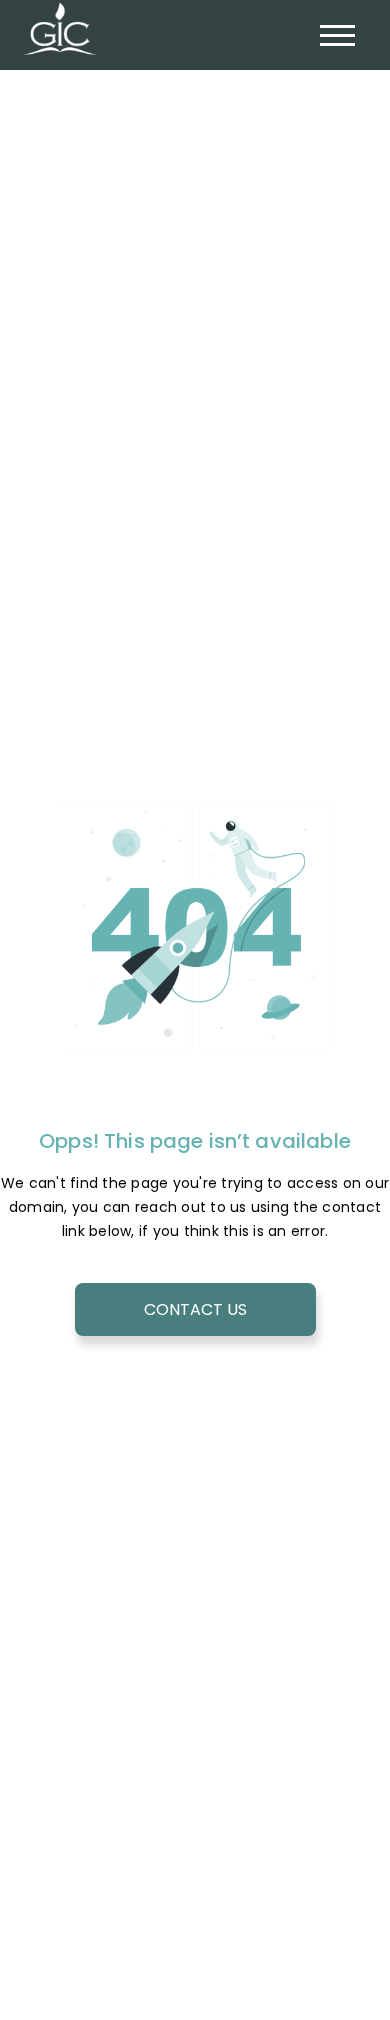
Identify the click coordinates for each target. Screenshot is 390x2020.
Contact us (195, 1309)
